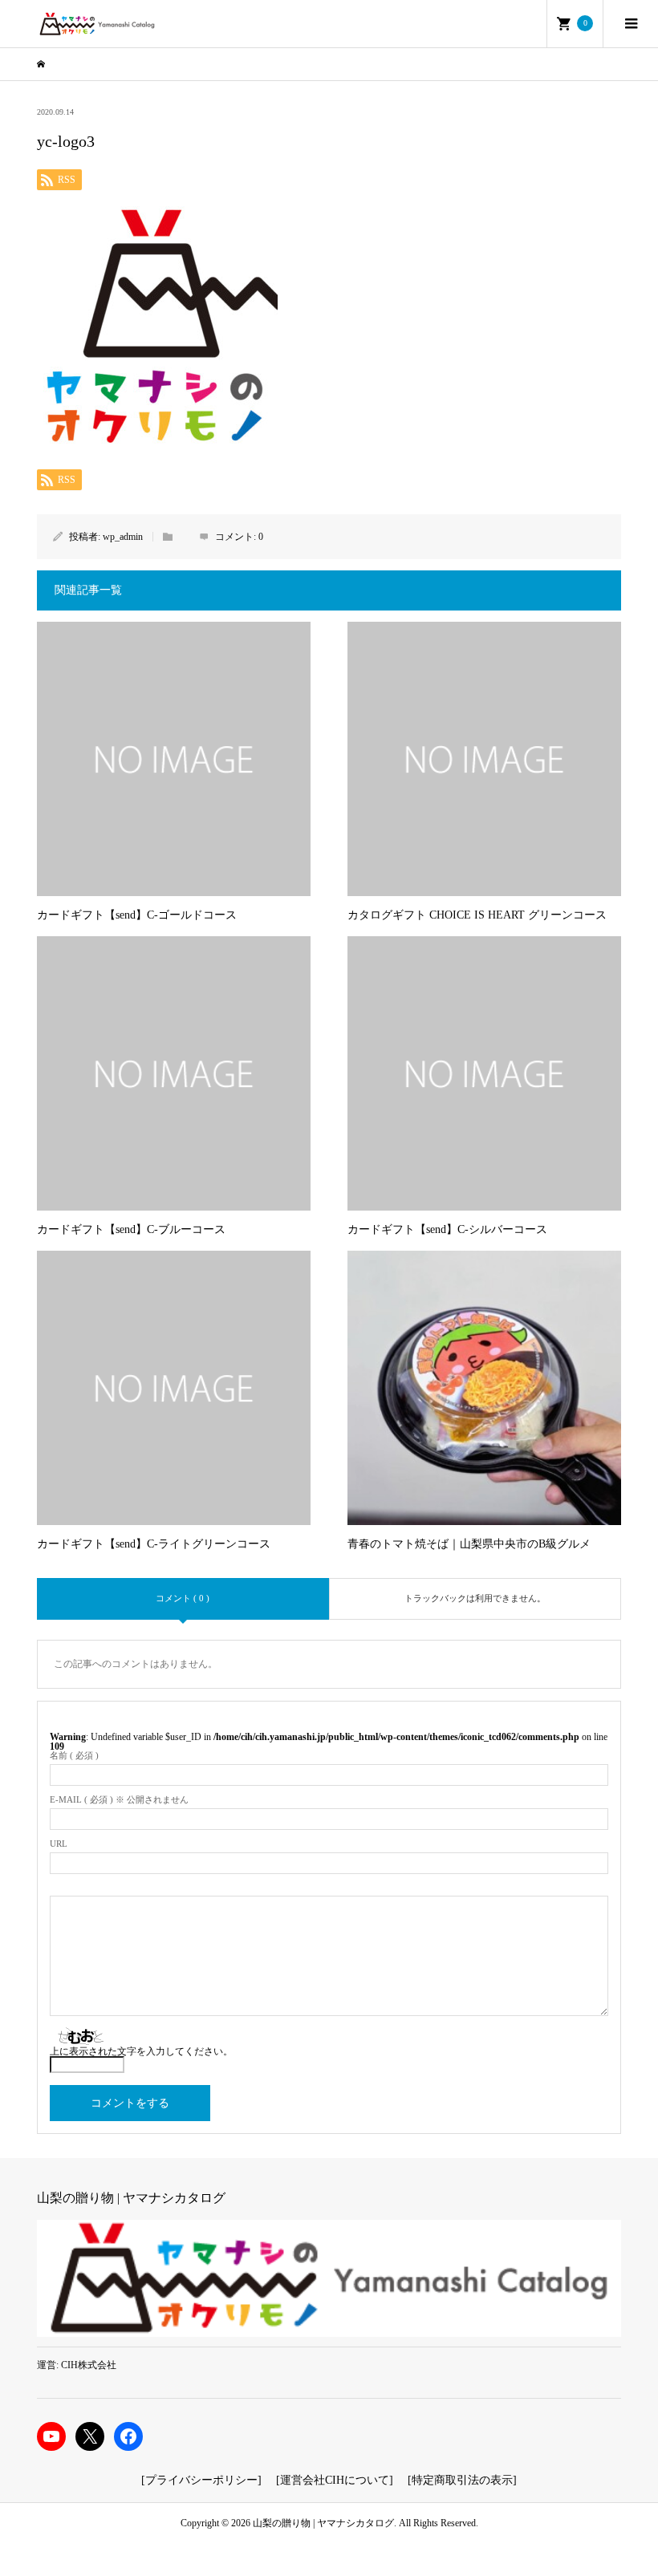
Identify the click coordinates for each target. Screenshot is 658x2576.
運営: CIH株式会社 (77, 2365)
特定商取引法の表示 (462, 2480)
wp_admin (123, 537)
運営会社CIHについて (335, 2480)
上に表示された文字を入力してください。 (141, 2051)
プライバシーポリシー (201, 2480)
